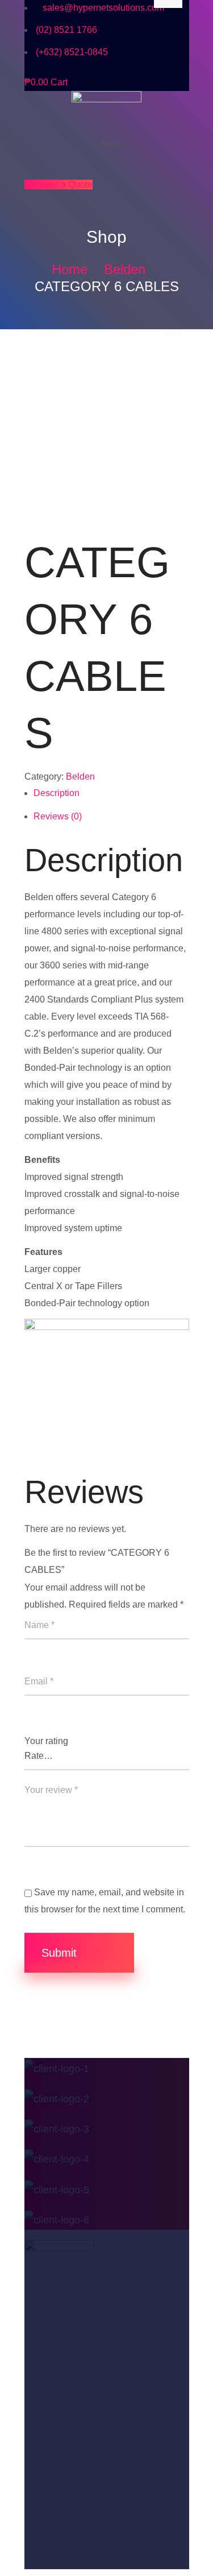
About (38, 2390)
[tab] (111, 796)
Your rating (46, 1741)
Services (44, 2487)
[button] (59, 185)
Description (57, 793)
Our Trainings (55, 2438)
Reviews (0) (58, 816)
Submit (61, 1953)
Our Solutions (55, 2463)
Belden (125, 269)
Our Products (55, 2415)
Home (70, 269)
